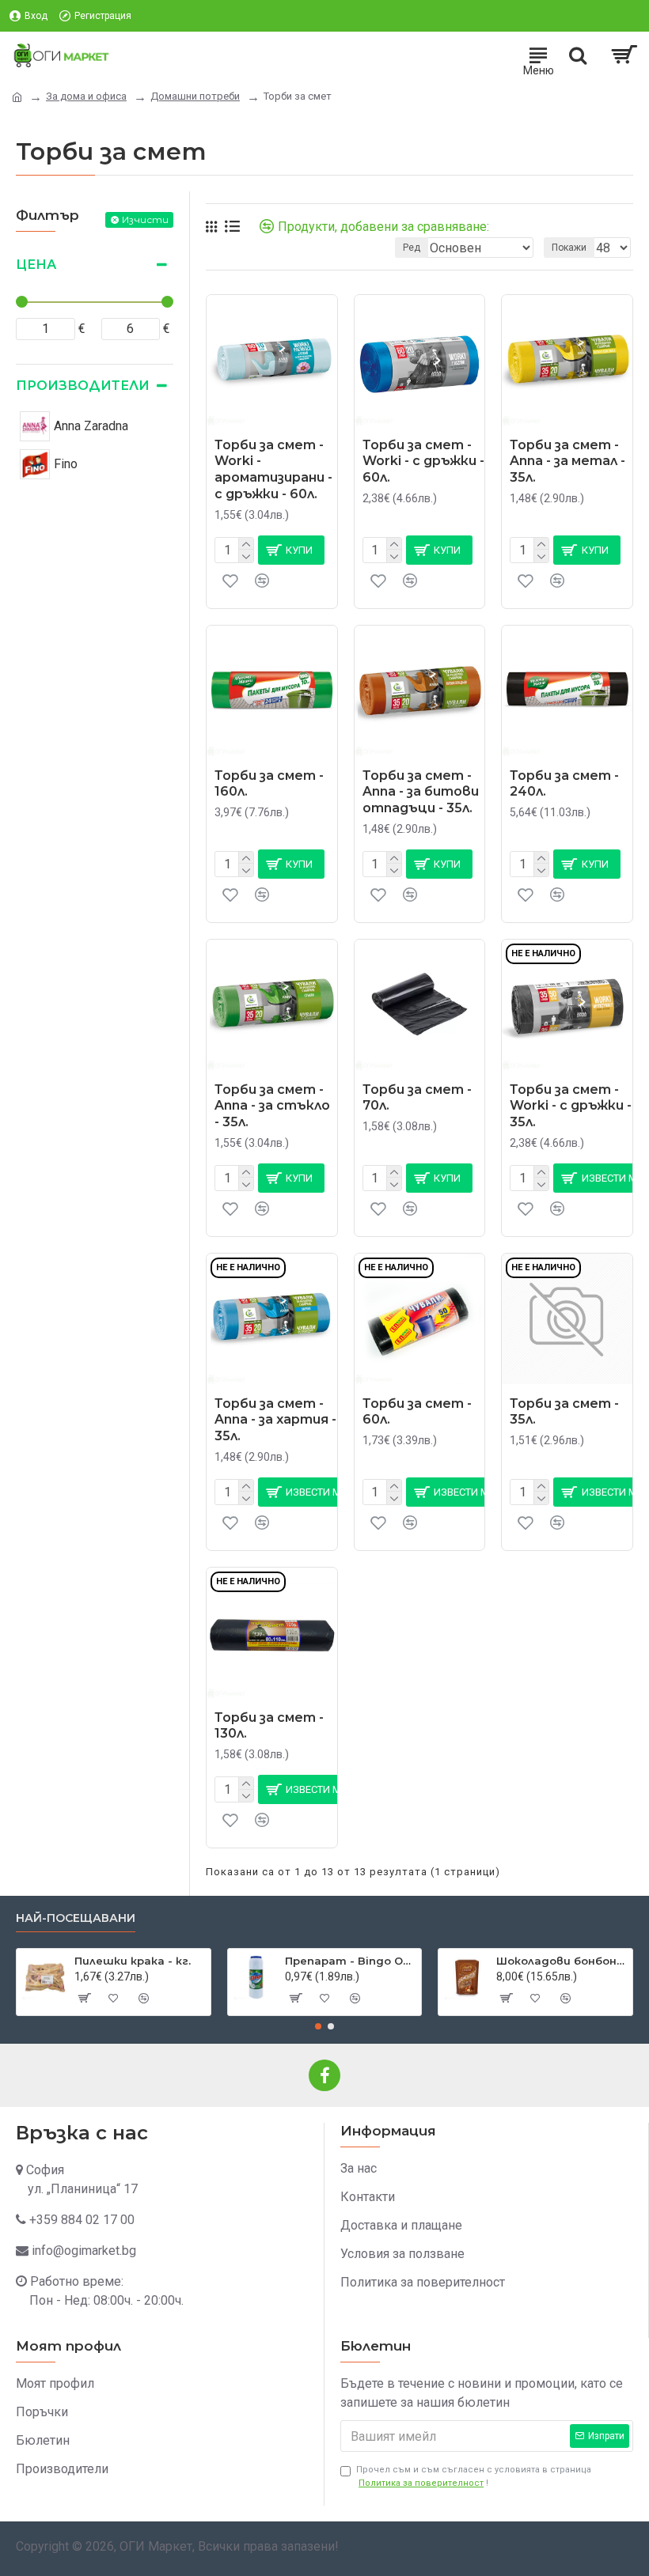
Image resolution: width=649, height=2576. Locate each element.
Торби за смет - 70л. (417, 1098)
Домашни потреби (195, 96)
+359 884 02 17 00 (82, 2220)
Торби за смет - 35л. (564, 1412)
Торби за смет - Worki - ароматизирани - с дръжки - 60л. (273, 469)
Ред (412, 248)
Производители (83, 386)
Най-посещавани (76, 1918)
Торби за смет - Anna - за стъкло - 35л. (272, 1106)
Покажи (569, 248)
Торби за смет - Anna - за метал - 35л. (567, 461)
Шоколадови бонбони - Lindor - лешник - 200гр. (562, 1961)
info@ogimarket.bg (84, 2251)
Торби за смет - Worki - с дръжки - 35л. (571, 1106)
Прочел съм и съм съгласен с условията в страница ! (474, 2476)
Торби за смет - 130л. (269, 1726)
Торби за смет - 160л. (269, 784)
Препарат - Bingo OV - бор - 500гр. (350, 1961)
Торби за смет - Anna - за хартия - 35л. (275, 1420)
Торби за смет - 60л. (417, 1412)
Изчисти (145, 219)
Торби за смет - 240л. (564, 784)
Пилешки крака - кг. (133, 1961)
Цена (36, 265)
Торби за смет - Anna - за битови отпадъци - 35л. (421, 792)
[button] (318, 2026)
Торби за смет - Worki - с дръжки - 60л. (423, 461)
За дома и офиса (86, 96)
